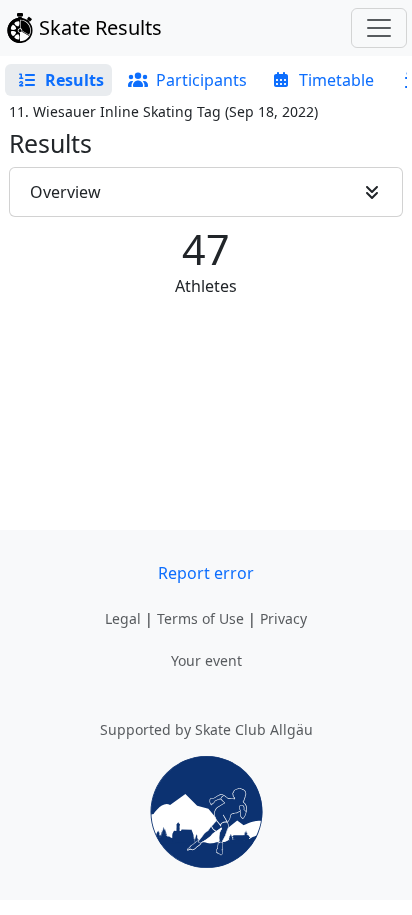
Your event (206, 660)
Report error (206, 573)
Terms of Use (200, 618)
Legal (123, 618)
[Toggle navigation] (379, 28)
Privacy (283, 618)
